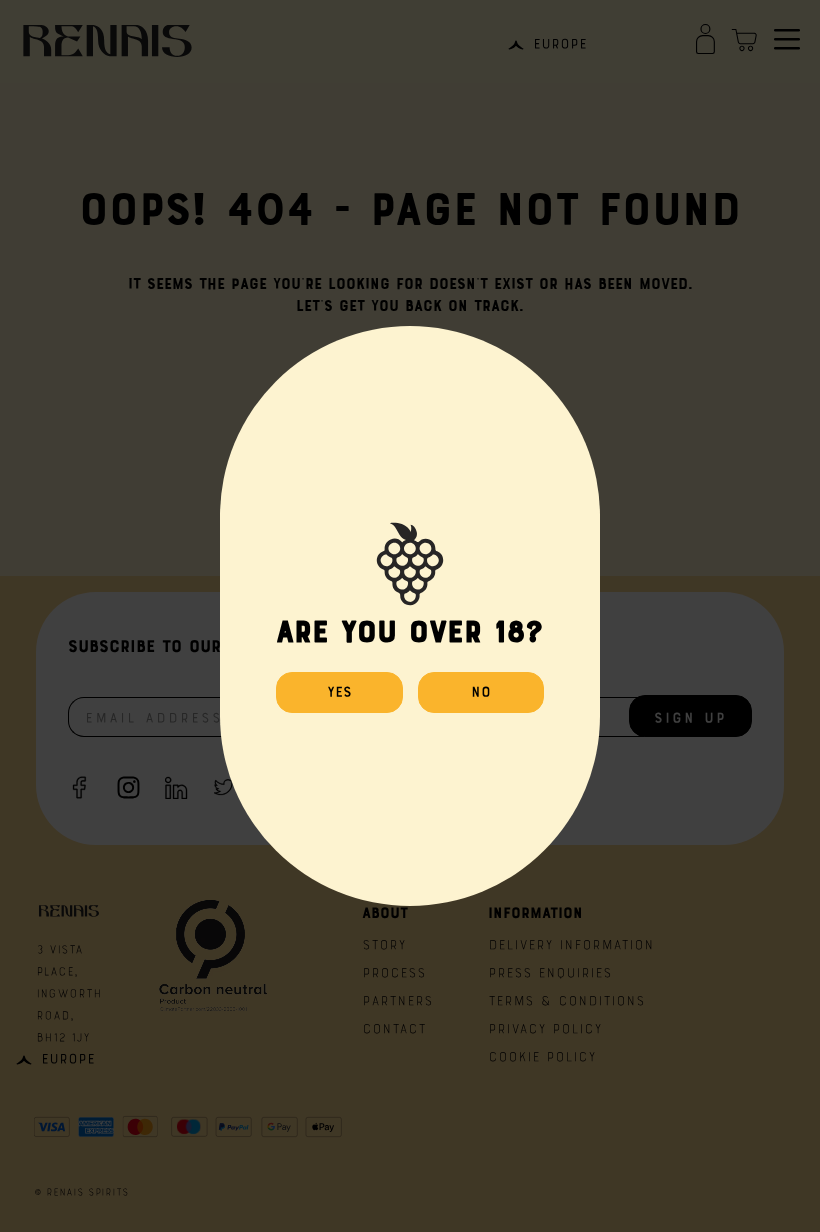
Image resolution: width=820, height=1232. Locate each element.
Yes (339, 690)
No (481, 690)
